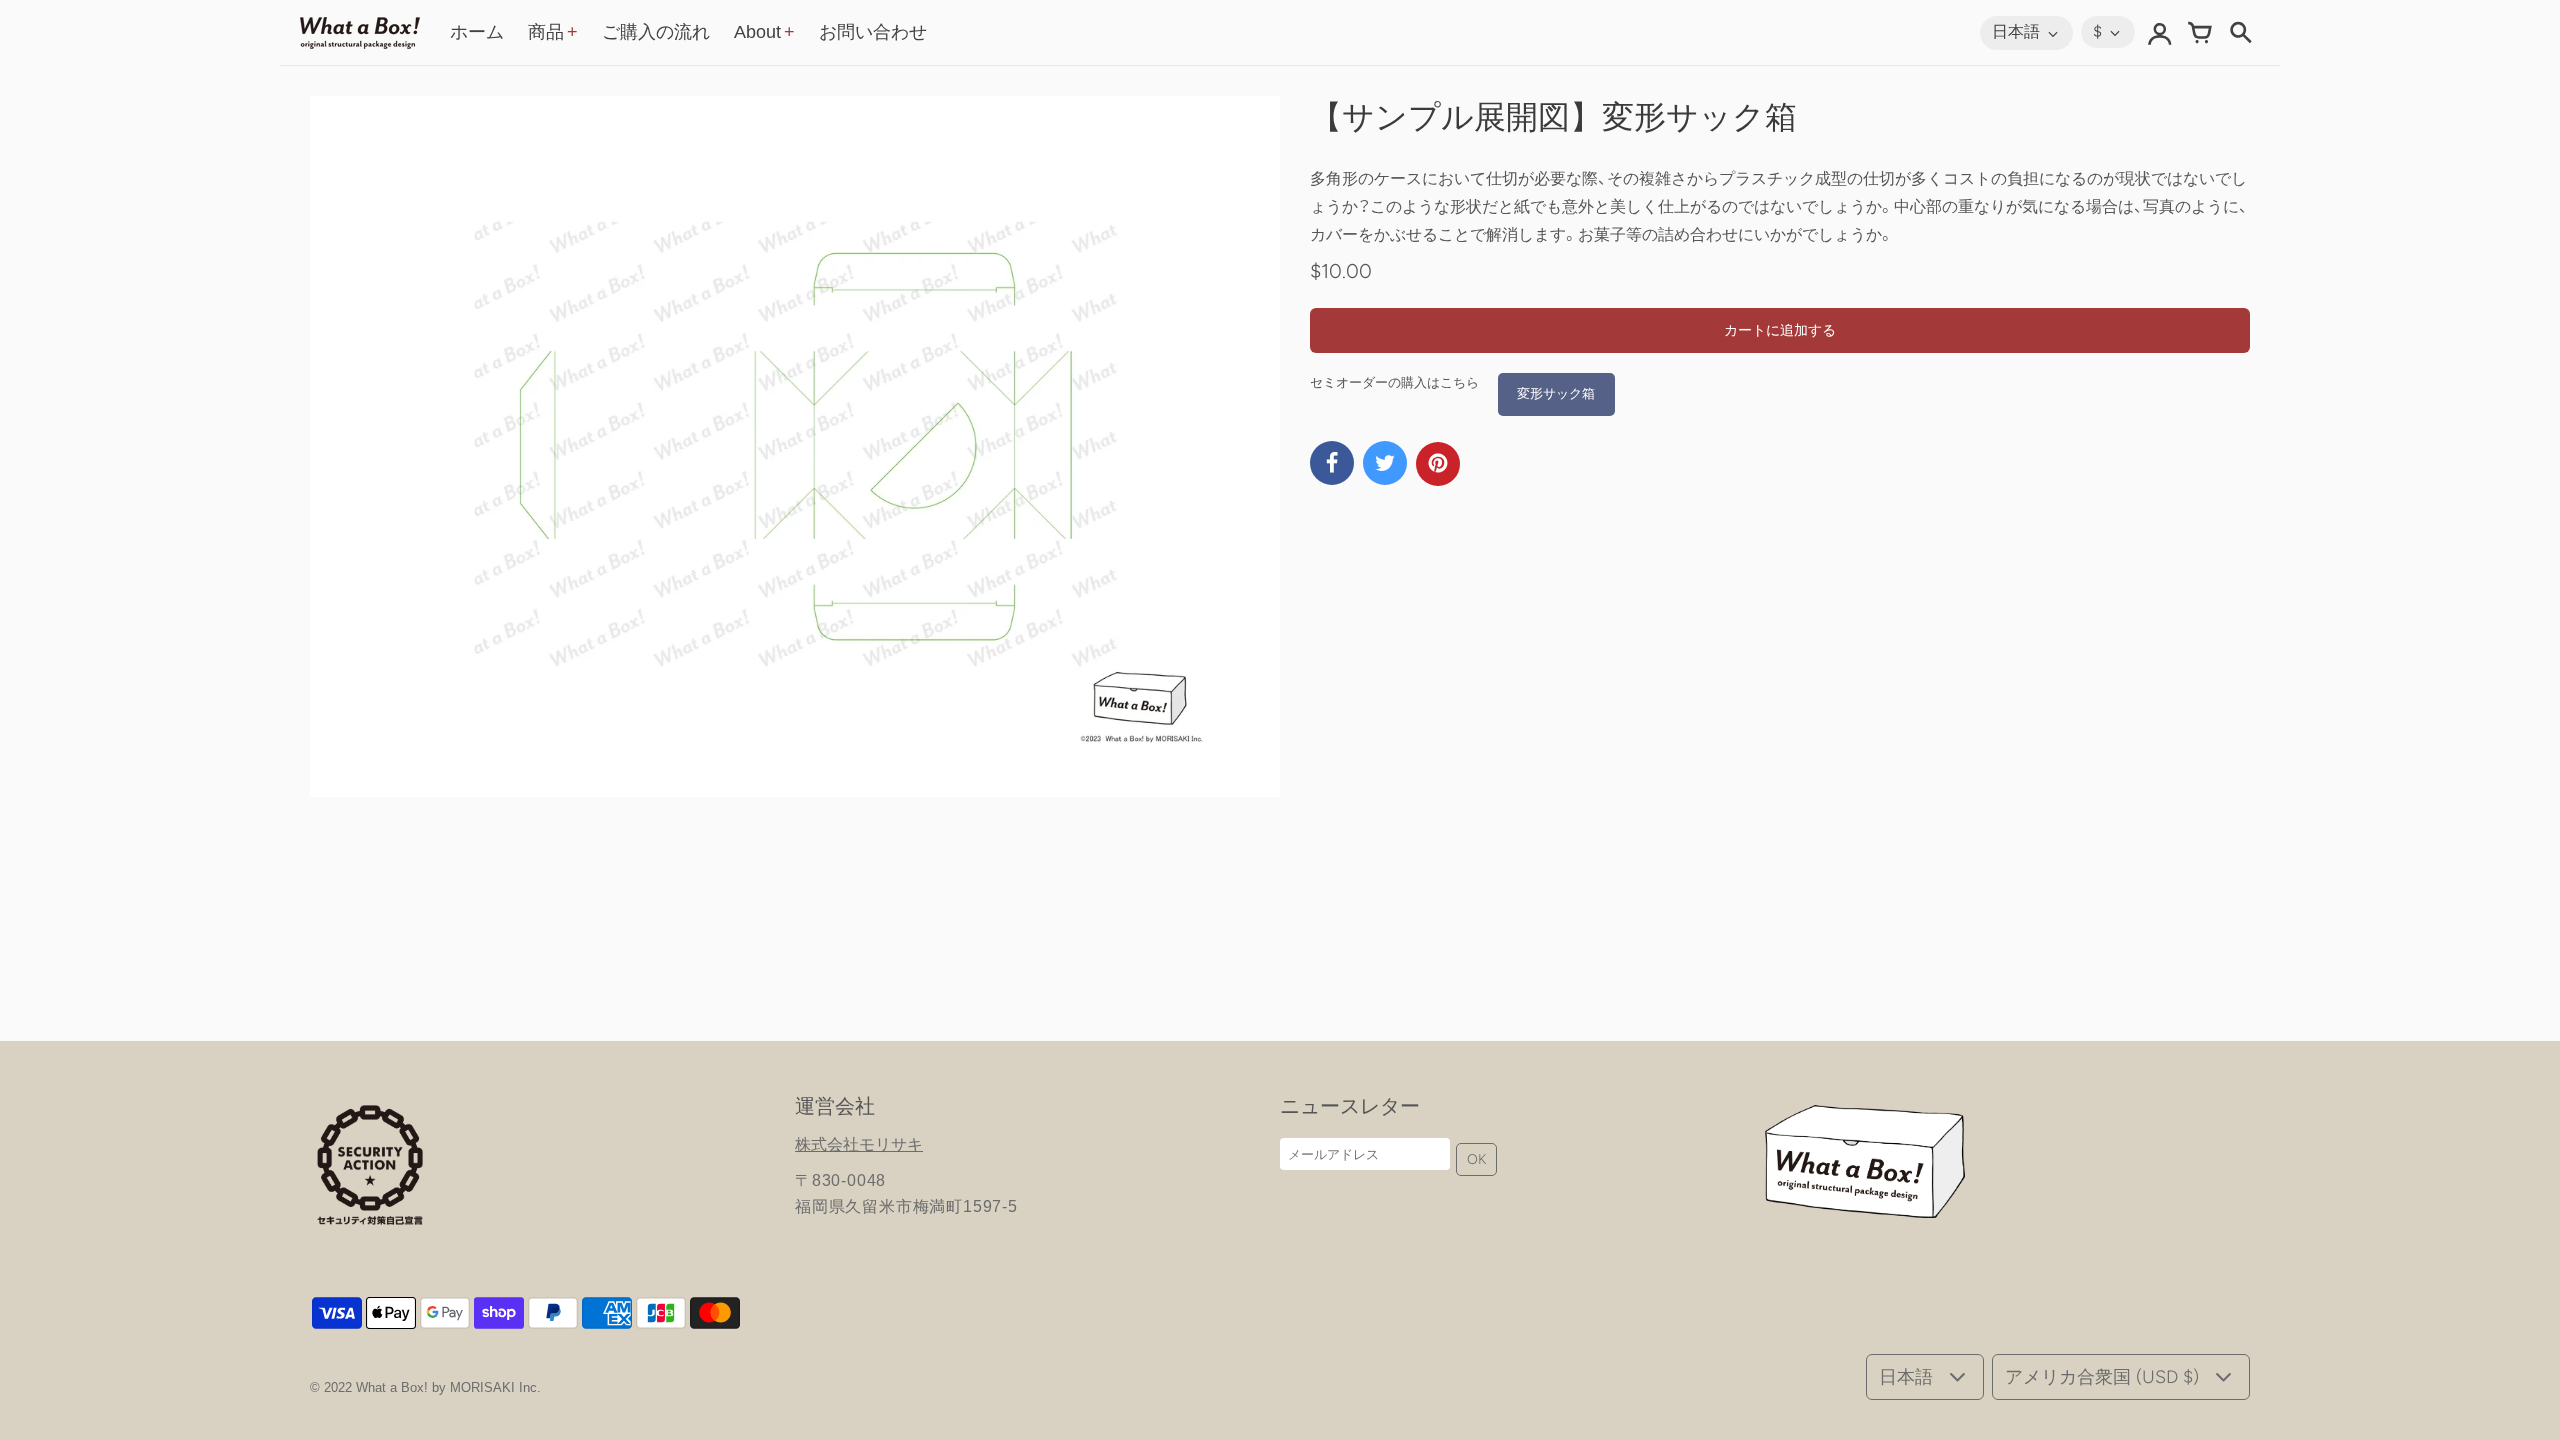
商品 (546, 32)
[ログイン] (2160, 33)
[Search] (2240, 33)
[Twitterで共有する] (1385, 463)
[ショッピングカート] (2200, 33)
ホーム (477, 32)
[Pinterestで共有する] (1438, 464)
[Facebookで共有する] (1332, 463)
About (757, 32)
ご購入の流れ (656, 32)
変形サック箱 (1556, 393)
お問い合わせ (873, 32)
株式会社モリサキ (859, 1144)
